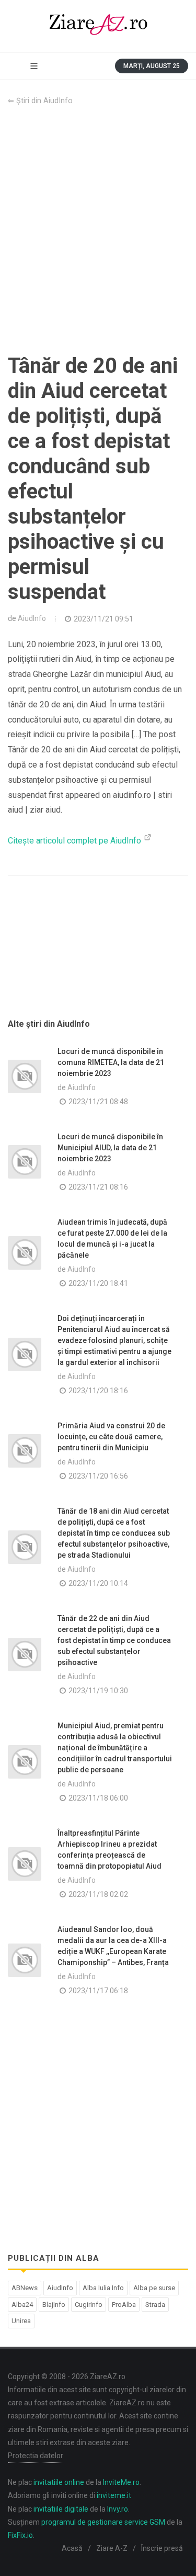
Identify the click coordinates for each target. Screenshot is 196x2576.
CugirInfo (89, 2305)
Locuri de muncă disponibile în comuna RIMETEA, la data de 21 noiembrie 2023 (111, 1062)
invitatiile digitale (61, 2509)
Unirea (21, 2321)
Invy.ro (118, 2509)
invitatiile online (59, 2482)
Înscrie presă (162, 2548)
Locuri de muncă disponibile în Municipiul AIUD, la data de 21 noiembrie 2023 (110, 1148)
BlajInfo (54, 2305)
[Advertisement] (98, 230)
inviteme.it (114, 2495)
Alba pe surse (154, 2288)
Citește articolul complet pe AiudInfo (76, 841)
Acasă (72, 2548)
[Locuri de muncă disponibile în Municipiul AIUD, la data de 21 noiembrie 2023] (25, 1162)
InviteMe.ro (121, 2482)
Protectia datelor (36, 2456)
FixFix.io (20, 2535)
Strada (155, 2305)
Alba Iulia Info (103, 2288)
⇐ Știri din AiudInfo (40, 101)
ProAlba (124, 2305)
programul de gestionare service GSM (103, 2522)
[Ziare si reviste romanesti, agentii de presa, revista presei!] (98, 26)
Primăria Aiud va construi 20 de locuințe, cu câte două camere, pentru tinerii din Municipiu (111, 1437)
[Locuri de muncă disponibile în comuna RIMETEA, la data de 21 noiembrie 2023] (25, 1076)
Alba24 (22, 2305)
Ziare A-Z (112, 2548)
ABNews (25, 2288)
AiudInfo (32, 618)
